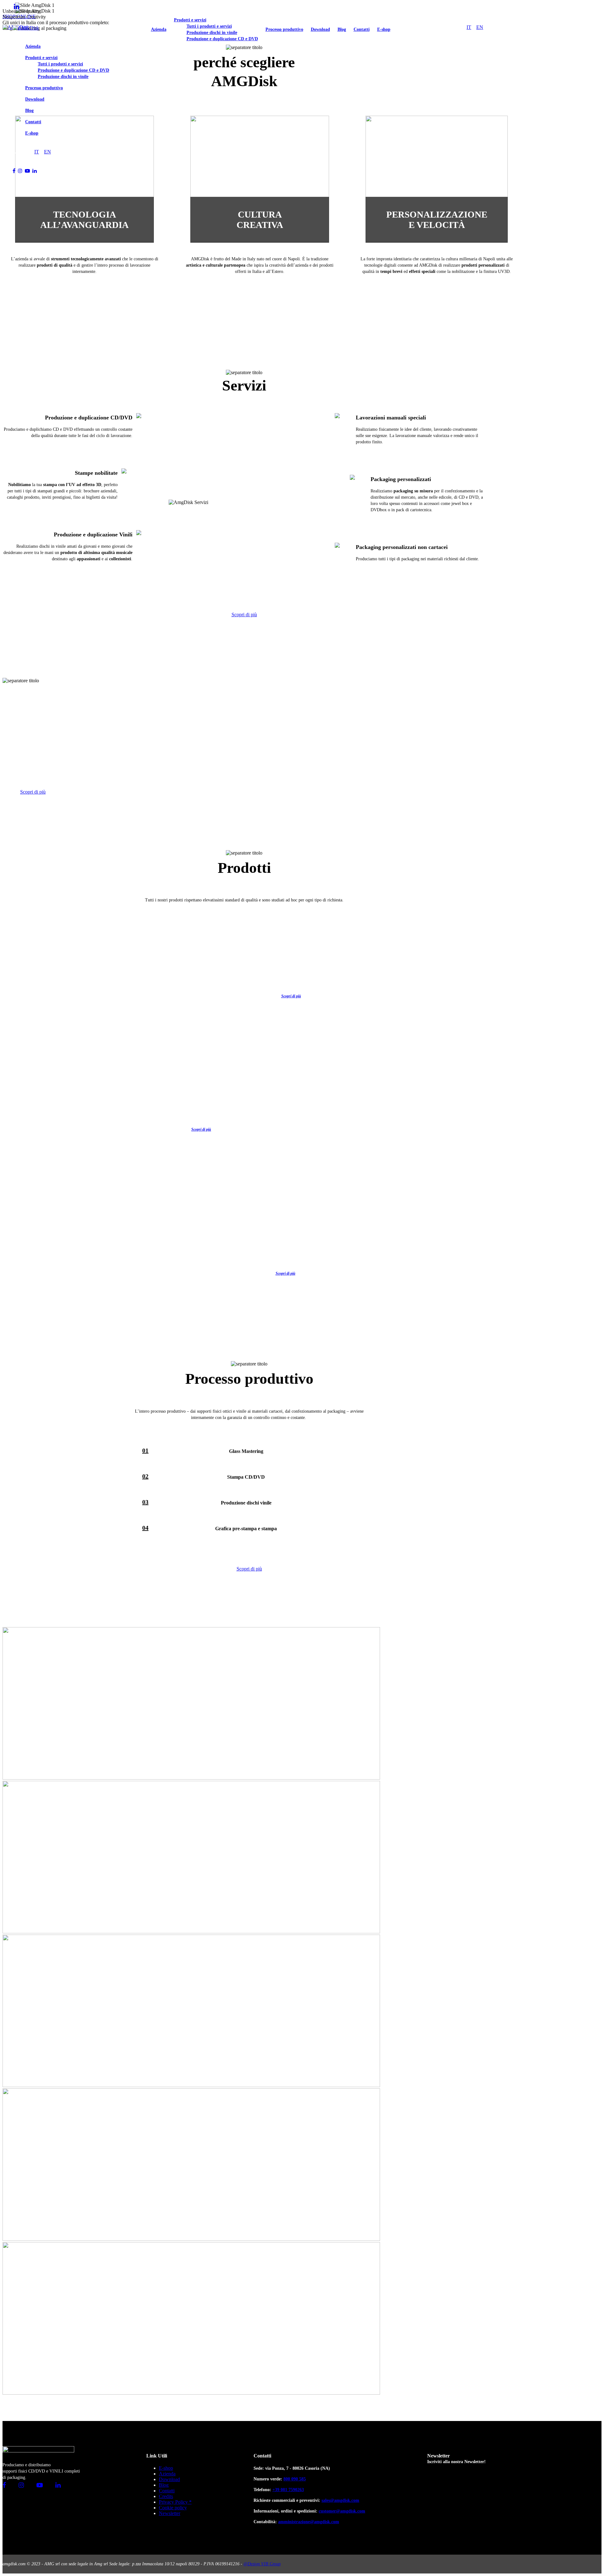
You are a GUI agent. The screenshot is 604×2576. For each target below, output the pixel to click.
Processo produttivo (44, 88)
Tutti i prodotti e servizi (60, 64)
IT (37, 152)
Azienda (33, 46)
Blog (29, 111)
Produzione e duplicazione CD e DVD (73, 70)
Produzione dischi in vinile (63, 77)
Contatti (33, 122)
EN (48, 152)
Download (35, 99)
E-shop (32, 133)
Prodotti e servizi (41, 58)
